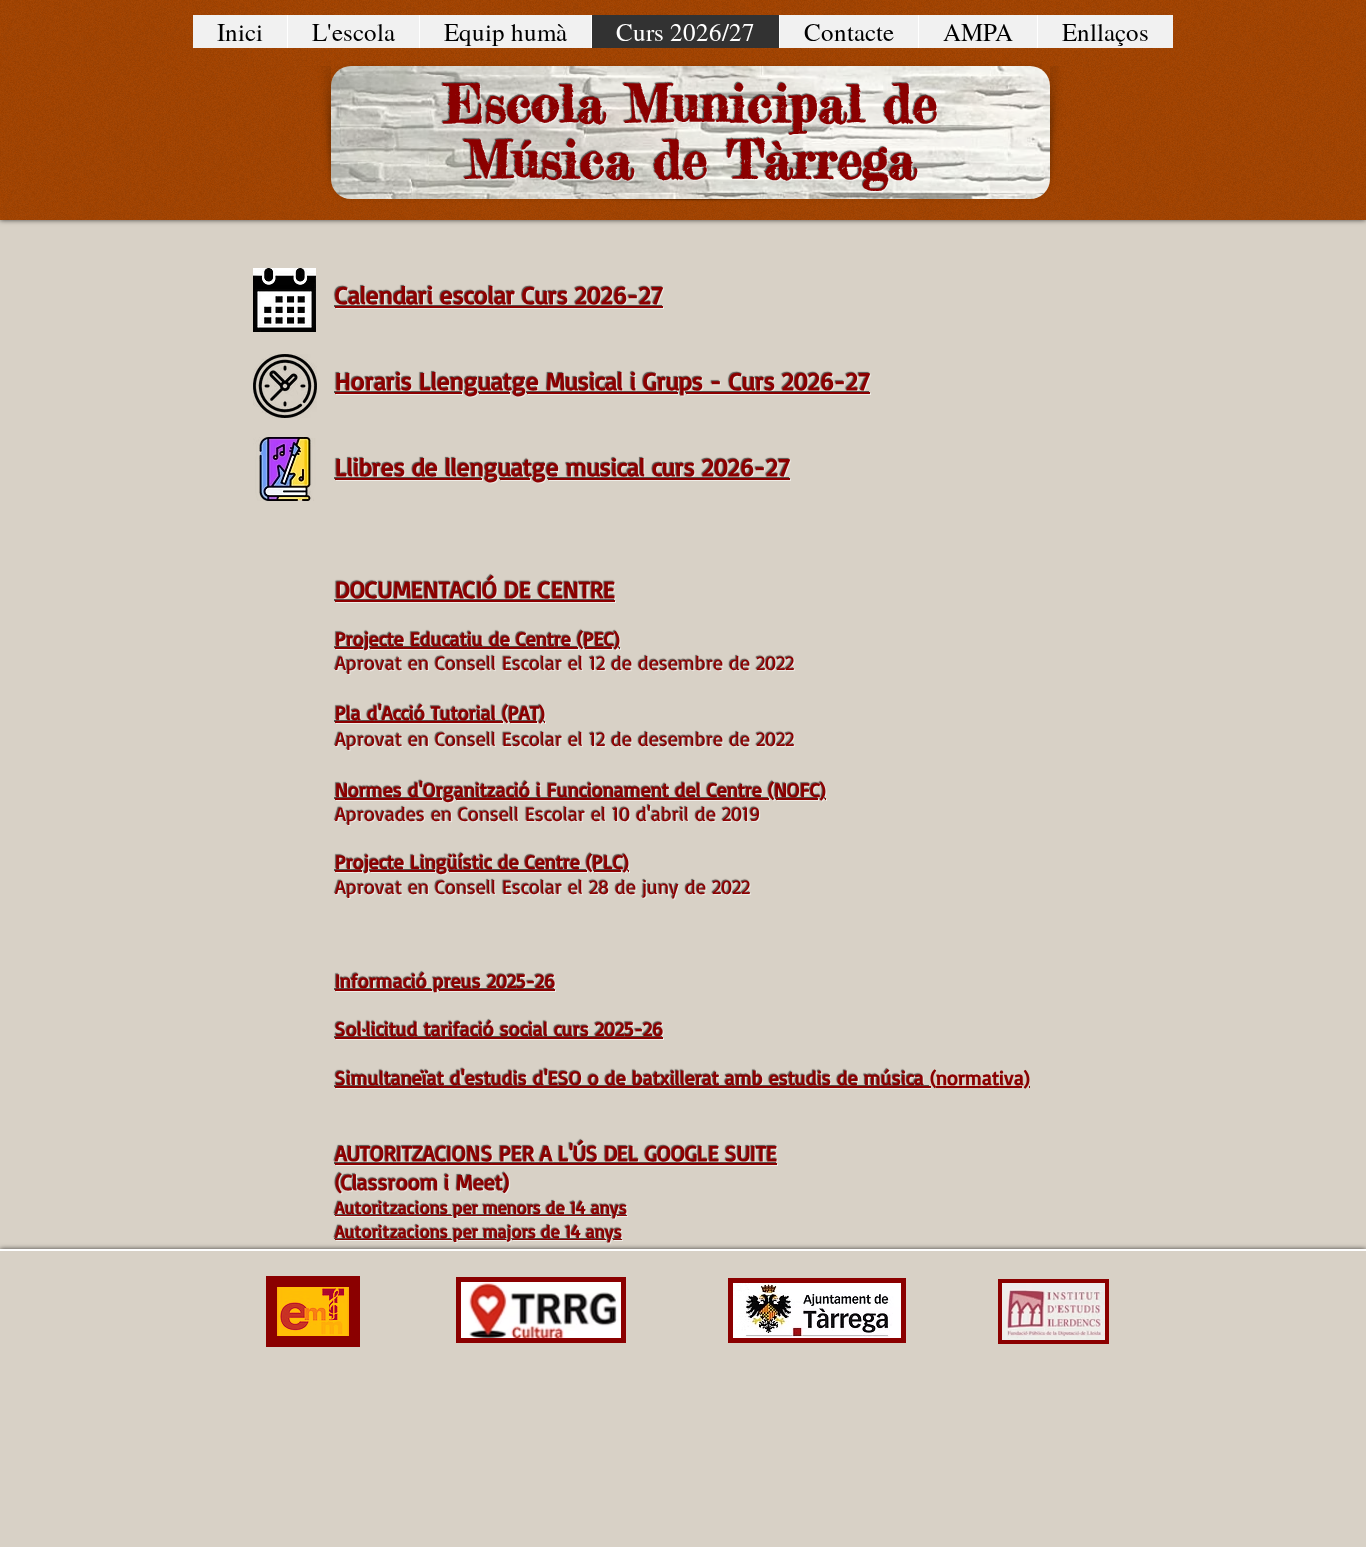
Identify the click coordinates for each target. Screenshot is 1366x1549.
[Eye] (284, 386)
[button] (353, 31)
